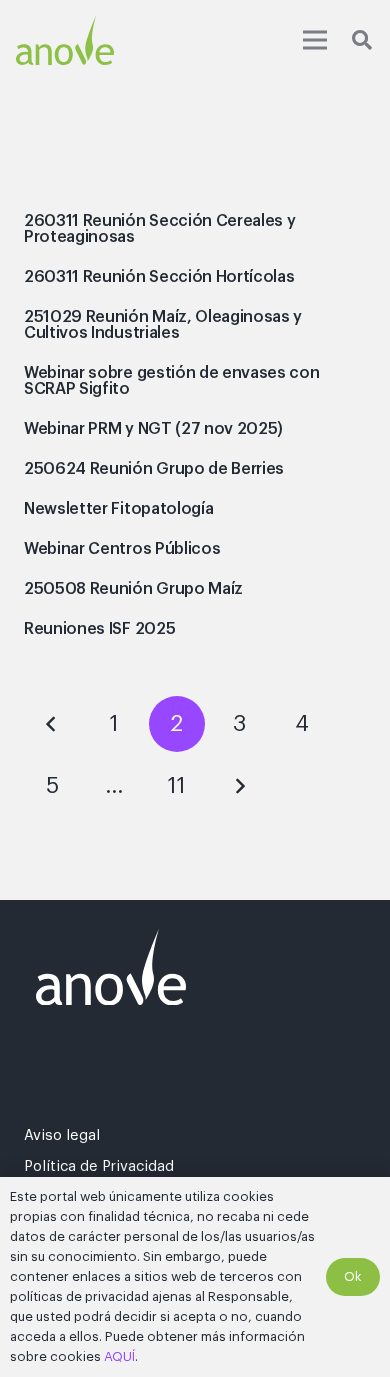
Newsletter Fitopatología (118, 509)
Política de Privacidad (99, 1166)
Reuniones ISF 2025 (99, 629)
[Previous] (52, 724)
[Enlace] (65, 40)
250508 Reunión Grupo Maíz (133, 589)
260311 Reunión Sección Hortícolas (159, 277)
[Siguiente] (239, 786)
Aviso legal (62, 1135)
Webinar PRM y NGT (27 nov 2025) (153, 429)
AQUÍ (119, 1356)
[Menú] (315, 40)
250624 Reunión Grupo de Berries (154, 469)
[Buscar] (362, 40)
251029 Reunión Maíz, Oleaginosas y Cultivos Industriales (163, 325)
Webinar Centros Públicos (122, 549)
